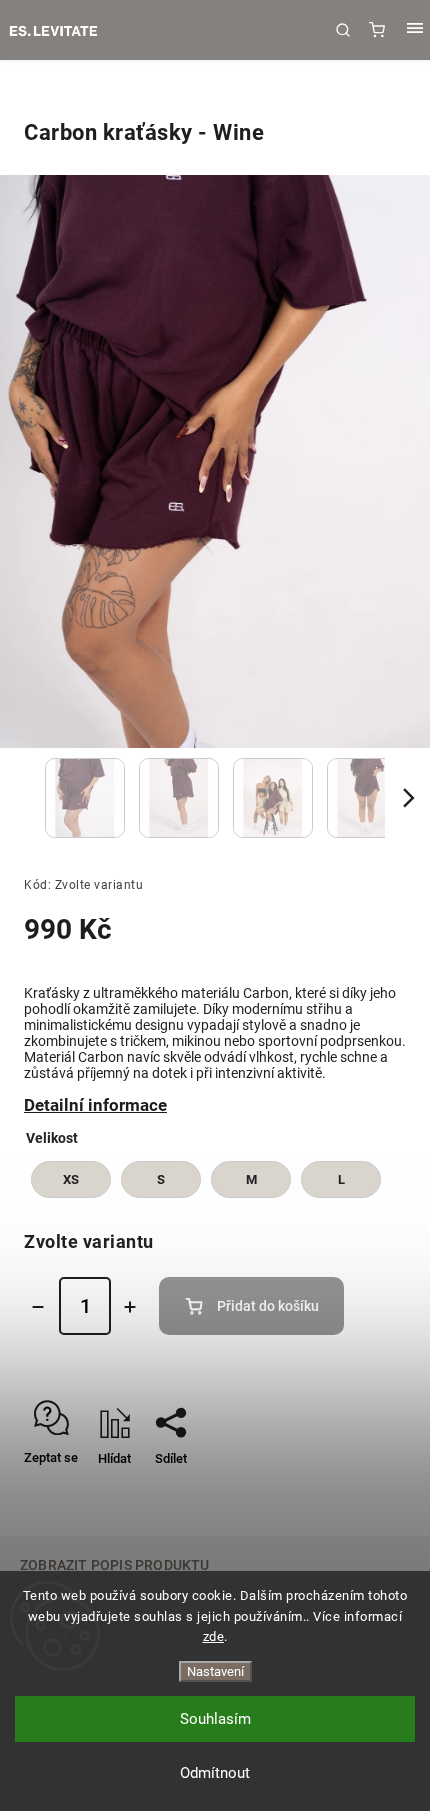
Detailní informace (95, 1105)
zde (214, 1636)
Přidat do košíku (268, 1306)
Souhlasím (215, 1719)
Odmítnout (215, 1773)
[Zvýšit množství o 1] (130, 1307)
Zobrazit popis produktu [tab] (115, 1565)
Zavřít (382, 1493)
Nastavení (215, 1671)
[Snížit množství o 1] (38, 1307)
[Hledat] (343, 30)
